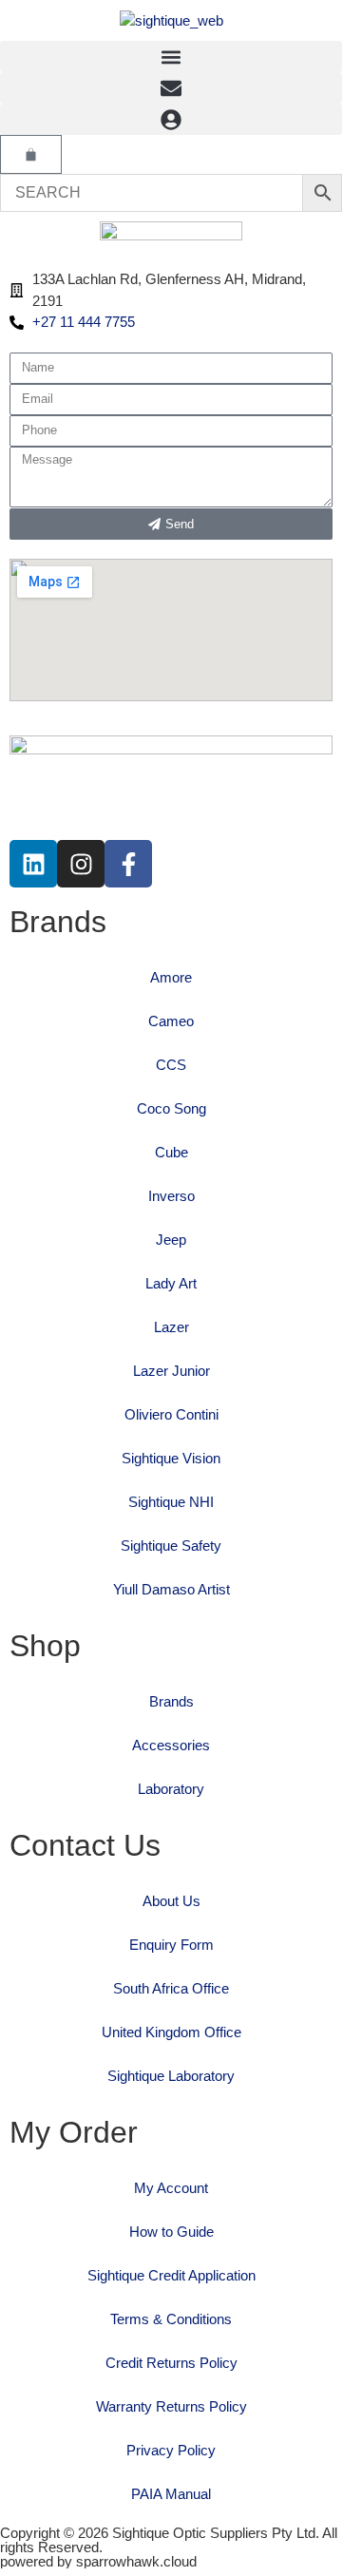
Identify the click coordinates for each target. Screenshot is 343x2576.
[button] (171, 57)
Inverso (171, 1196)
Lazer (171, 1327)
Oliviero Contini (171, 1414)
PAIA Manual (171, 2494)
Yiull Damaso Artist (171, 1589)
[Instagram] (81, 864)
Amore (171, 977)
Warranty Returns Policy (171, 2406)
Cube (171, 1152)
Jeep (171, 1240)
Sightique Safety (171, 1546)
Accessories (171, 1745)
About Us (171, 1901)
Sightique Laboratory (171, 2076)
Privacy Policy (171, 2450)
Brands (171, 1701)
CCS (171, 1065)
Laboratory (171, 1789)
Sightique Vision (171, 1458)
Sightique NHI (171, 1502)
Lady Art (171, 1283)
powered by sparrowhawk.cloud (98, 2561)
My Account (171, 2188)
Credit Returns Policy (171, 2363)
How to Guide (171, 2232)
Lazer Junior (171, 1371)
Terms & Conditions (171, 2319)
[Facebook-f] (128, 864)
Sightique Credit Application (171, 2275)
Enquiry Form (171, 1945)
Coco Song (171, 1108)
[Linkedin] (33, 864)
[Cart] (31, 154)
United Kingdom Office (171, 2032)
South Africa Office (171, 1988)
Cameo (171, 1021)
